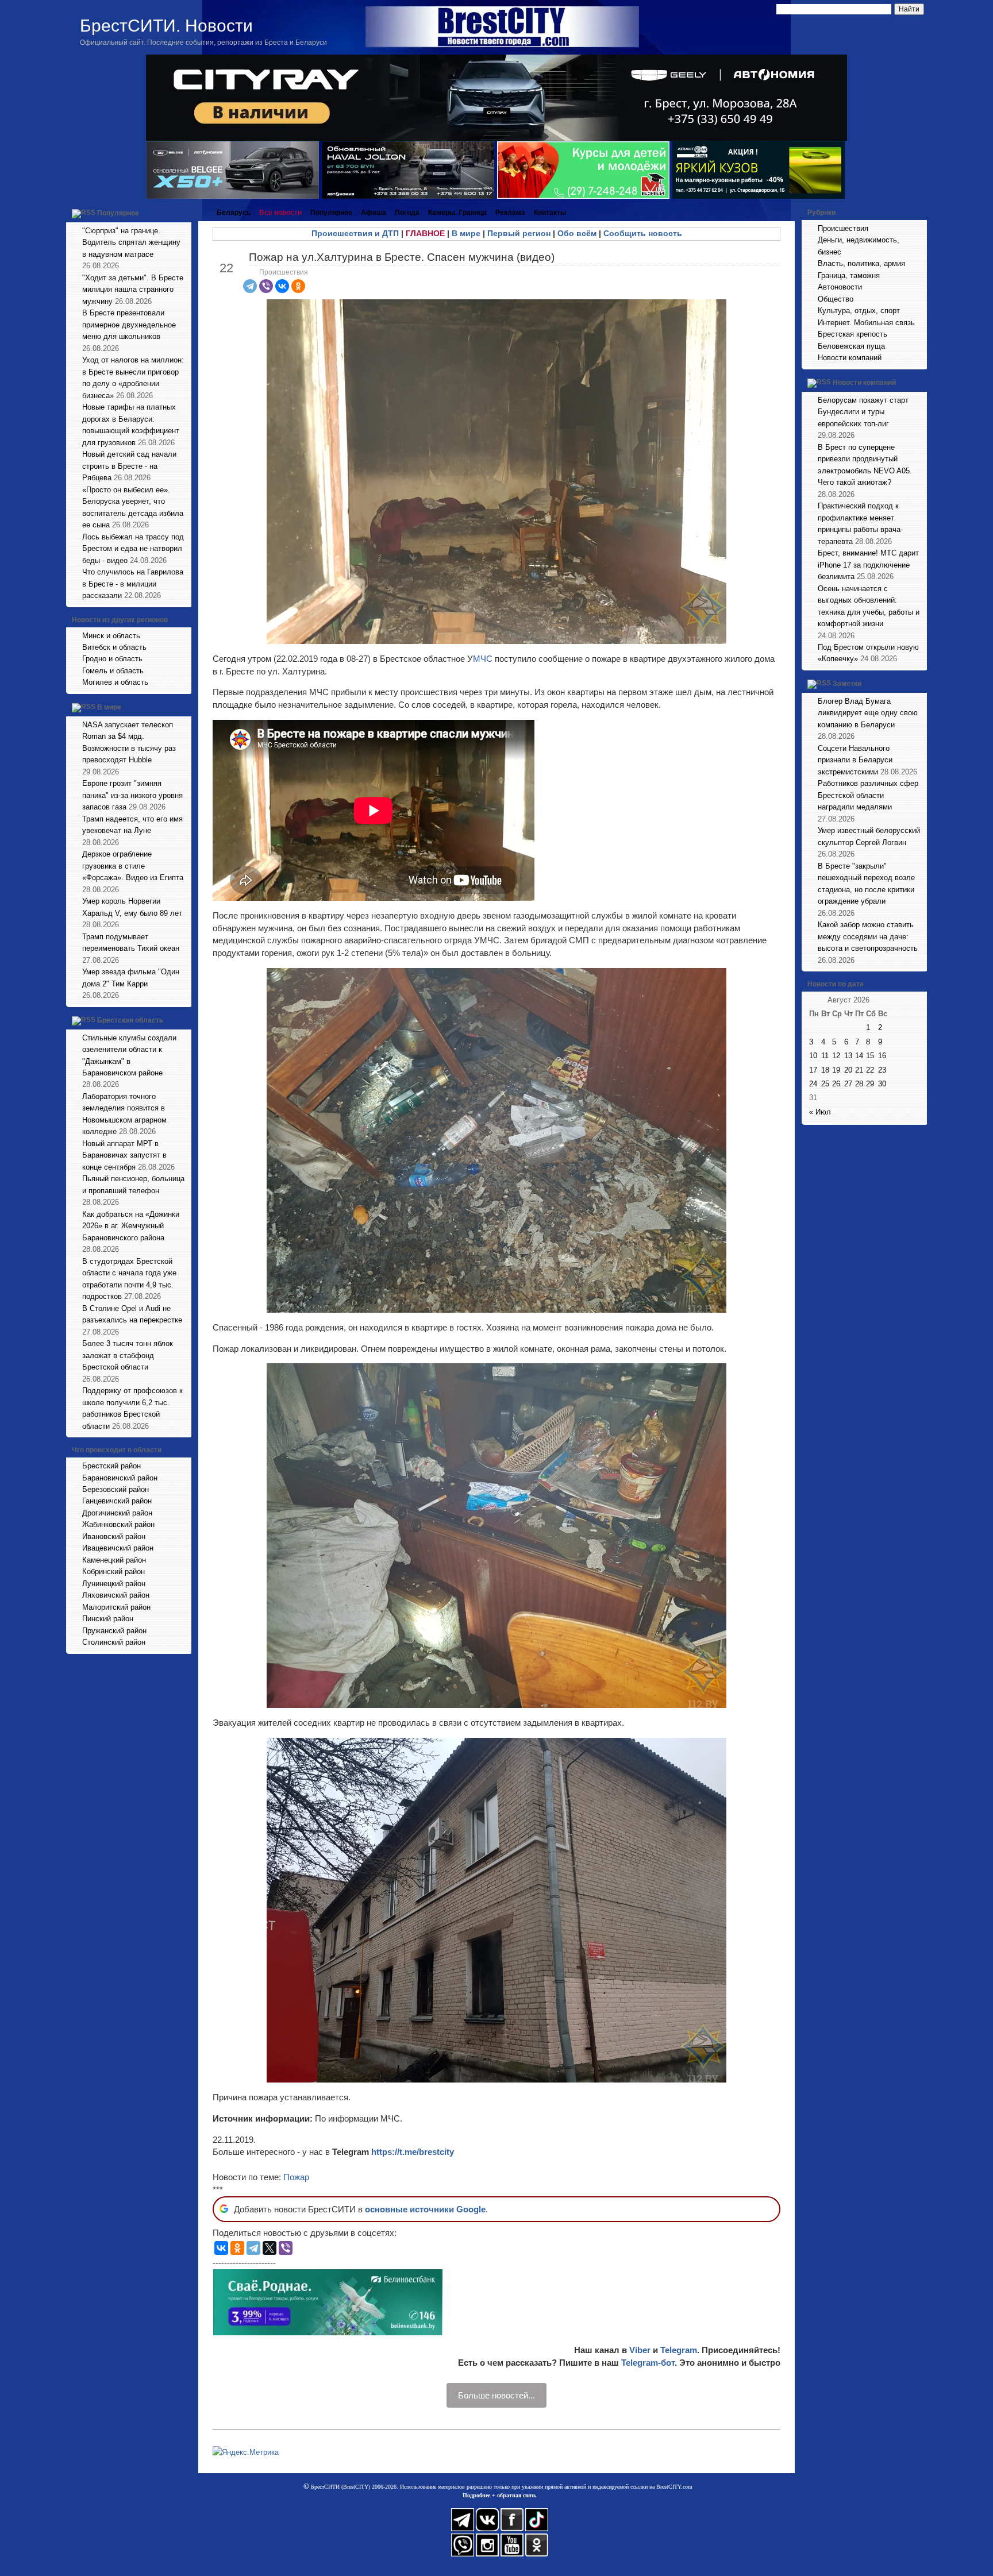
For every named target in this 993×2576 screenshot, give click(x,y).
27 (848, 1084)
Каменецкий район (114, 1560)
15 (870, 1056)
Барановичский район (120, 1478)
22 (870, 1070)
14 (859, 1056)
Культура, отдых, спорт (859, 311)
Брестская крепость (852, 334)
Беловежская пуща (851, 346)
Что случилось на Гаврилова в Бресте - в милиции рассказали (133, 584)
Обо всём (577, 233)
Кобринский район (113, 1572)
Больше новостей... (496, 2395)
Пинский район (108, 1619)
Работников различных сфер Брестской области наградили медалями (868, 795)
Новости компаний (850, 358)
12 (836, 1056)
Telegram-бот (648, 2363)
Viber (640, 2350)
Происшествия (284, 272)
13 (848, 1056)
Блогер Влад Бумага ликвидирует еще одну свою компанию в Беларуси (868, 713)
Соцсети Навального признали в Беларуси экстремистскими (855, 760)
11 (825, 1056)
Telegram (679, 2350)
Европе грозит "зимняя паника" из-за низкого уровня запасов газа (132, 795)
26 (836, 1084)
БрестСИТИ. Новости (166, 26)
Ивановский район (114, 1536)
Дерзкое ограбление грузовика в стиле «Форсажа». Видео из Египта (133, 866)
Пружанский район (114, 1631)
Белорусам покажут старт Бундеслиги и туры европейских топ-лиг (863, 412)
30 (882, 1084)
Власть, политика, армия (861, 263)
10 (813, 1056)
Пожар (296, 2177)
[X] (270, 2248)
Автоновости (840, 287)
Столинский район (114, 1642)
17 (813, 1070)
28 (859, 1084)
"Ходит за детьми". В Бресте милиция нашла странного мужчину (133, 290)
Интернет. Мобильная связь (866, 323)
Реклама (510, 213)
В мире (109, 707)
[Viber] (266, 286)
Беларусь (234, 213)
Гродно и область (112, 659)
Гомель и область (113, 671)
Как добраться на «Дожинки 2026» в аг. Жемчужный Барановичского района (131, 1226)
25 (825, 1084)
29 (870, 1084)
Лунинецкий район (114, 1584)
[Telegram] (250, 286)
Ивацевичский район (118, 1548)
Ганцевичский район (117, 1501)
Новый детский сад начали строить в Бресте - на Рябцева (129, 466)
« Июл (820, 1112)
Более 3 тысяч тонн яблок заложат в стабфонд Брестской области (128, 1355)
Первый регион (519, 233)
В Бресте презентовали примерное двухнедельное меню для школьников (129, 325)
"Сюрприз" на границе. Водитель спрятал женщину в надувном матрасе (131, 242)
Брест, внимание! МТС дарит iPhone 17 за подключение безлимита (868, 565)
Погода (407, 213)
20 (848, 1070)
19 (836, 1070)
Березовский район (116, 1489)
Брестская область (130, 1020)
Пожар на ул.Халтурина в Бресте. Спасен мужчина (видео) (402, 257)
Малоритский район (116, 1607)
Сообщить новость (643, 233)
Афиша (374, 213)
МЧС (483, 659)
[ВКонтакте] (282, 286)
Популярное (118, 213)
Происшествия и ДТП (355, 233)
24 (813, 1084)
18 (825, 1070)
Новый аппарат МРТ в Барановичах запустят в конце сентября (124, 1155)
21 (859, 1070)
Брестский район (111, 1466)
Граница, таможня (849, 275)
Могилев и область (115, 682)
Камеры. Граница (457, 213)
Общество (836, 299)
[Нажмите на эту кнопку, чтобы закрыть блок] (184, 213)
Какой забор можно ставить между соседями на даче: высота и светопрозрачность (868, 936)
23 (882, 1070)
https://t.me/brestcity (413, 2152)
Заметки (847, 684)
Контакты (550, 213)
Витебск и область (114, 647)
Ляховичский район (116, 1595)
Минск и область (111, 636)
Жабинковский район (118, 1524)
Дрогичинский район (117, 1513)
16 (882, 1056)
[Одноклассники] (298, 286)
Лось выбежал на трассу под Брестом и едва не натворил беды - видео (133, 549)
